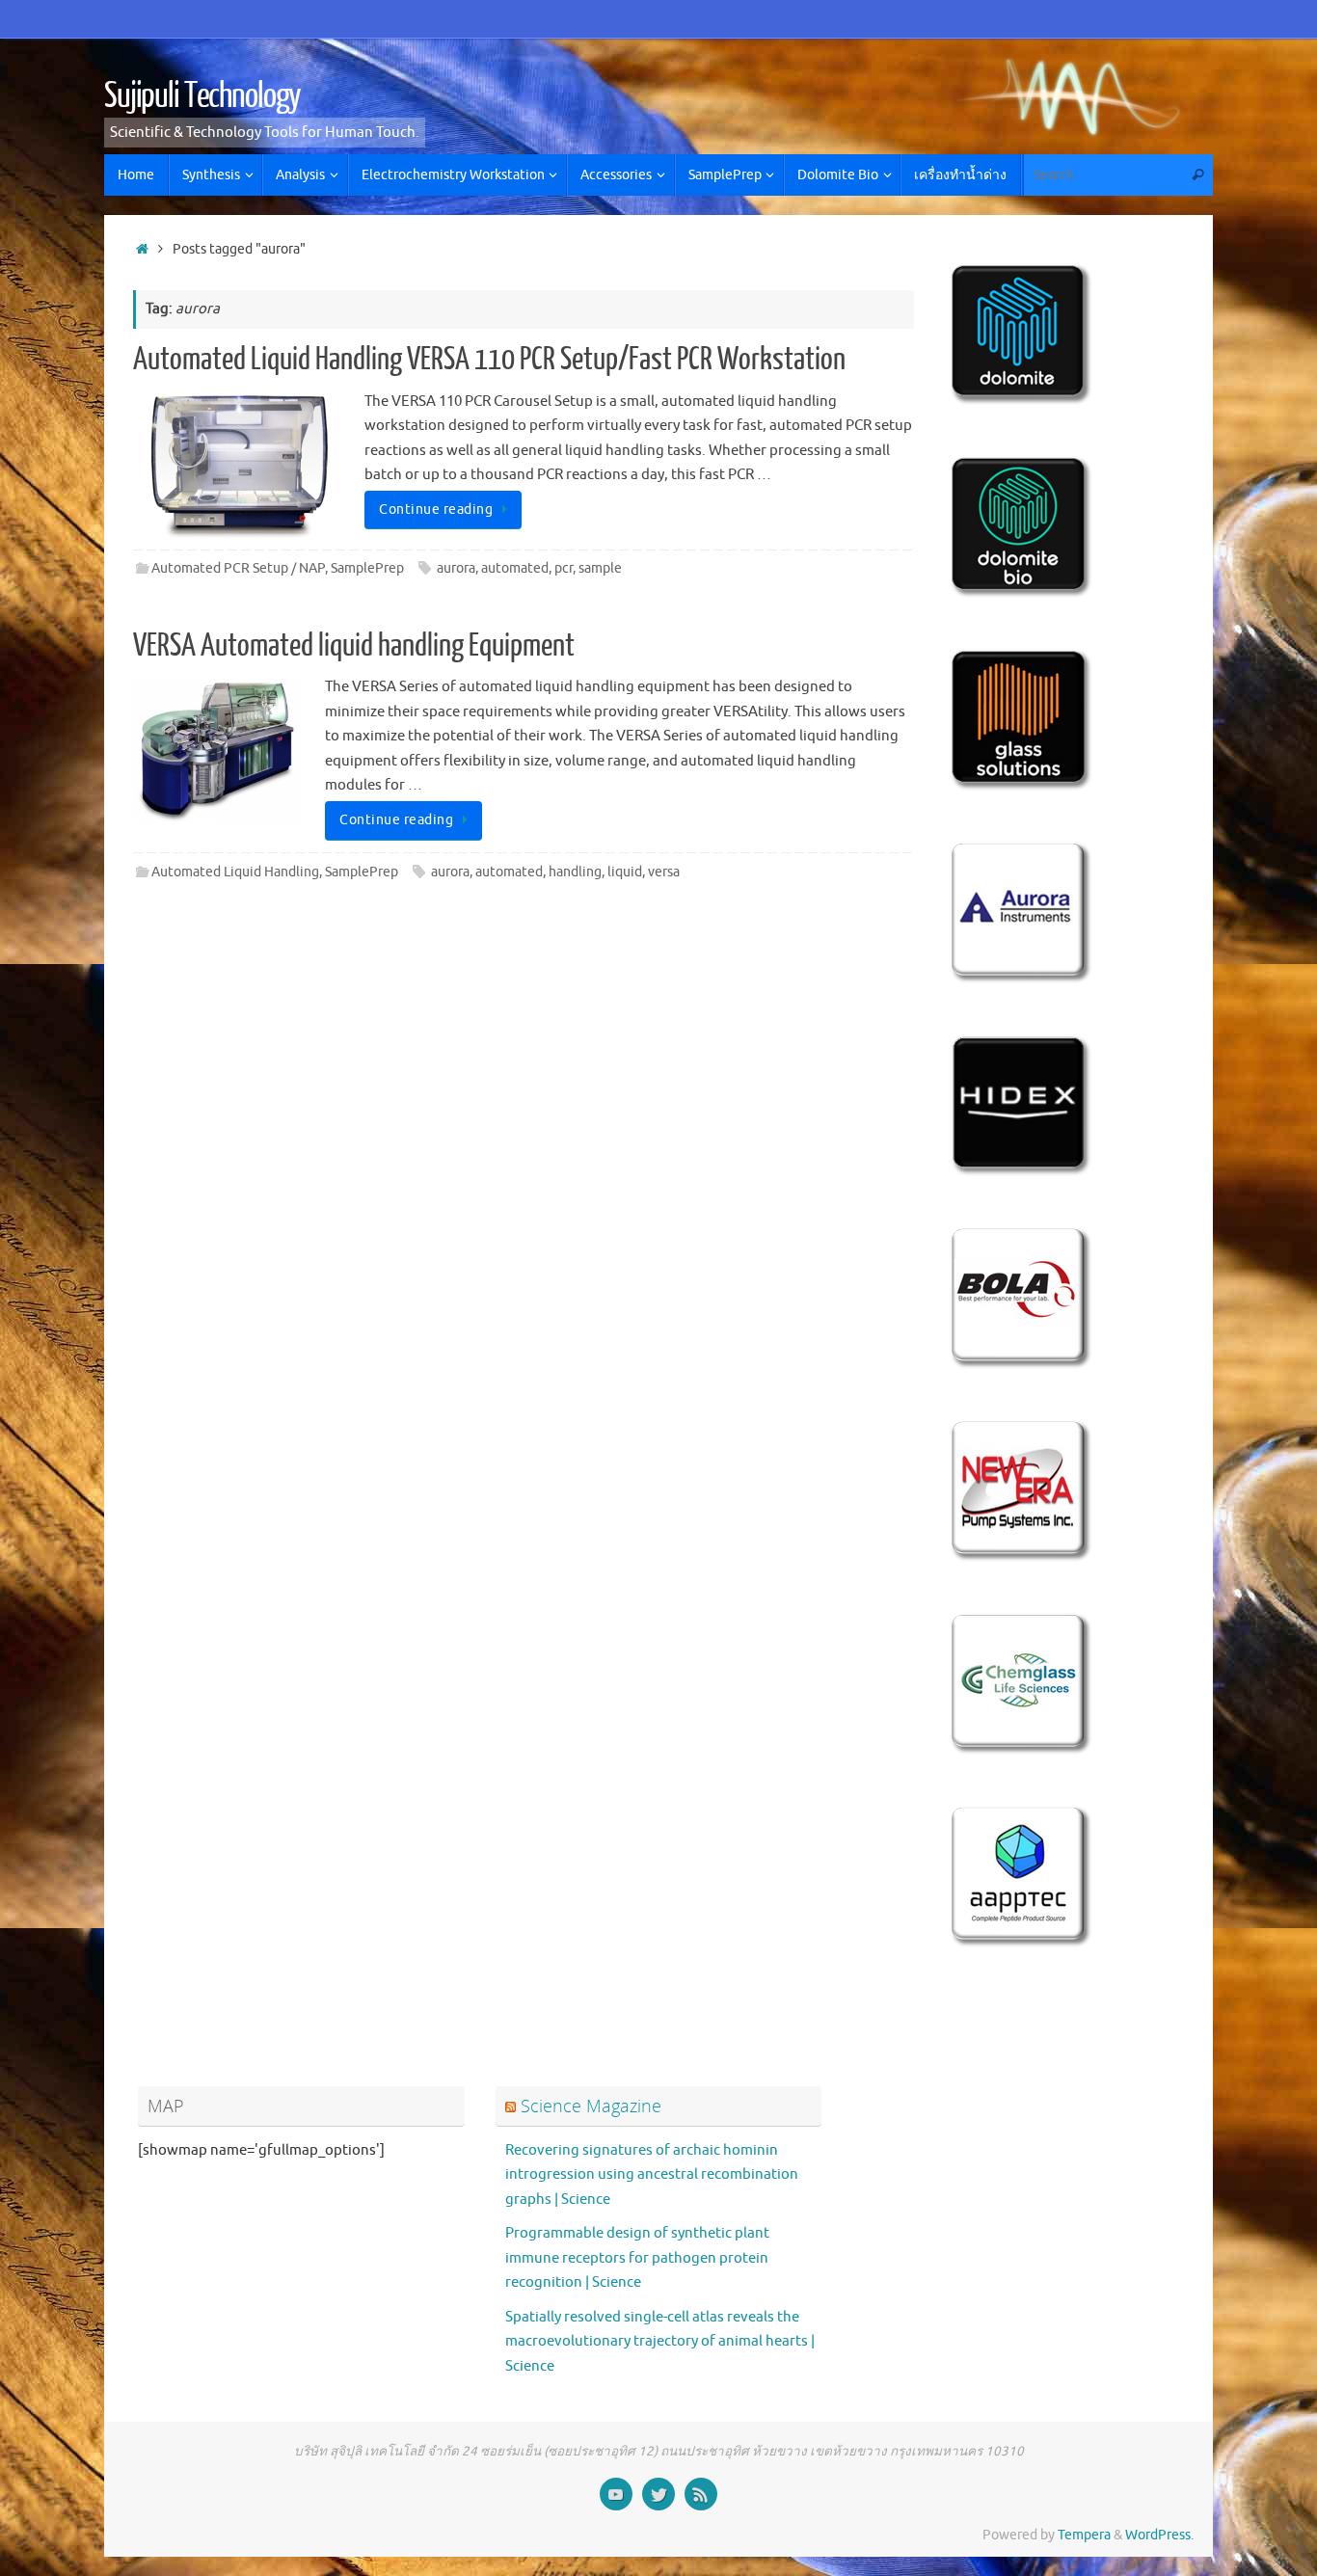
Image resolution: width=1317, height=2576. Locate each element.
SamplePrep (367, 568)
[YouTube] (616, 2494)
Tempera (1084, 2535)
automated (515, 568)
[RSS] (701, 2494)
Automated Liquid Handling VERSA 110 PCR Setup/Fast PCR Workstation (489, 360)
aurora (456, 568)
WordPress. (1159, 2535)
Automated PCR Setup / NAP (238, 568)
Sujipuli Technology (202, 96)
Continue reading (436, 510)
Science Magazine (591, 2106)
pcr (564, 568)
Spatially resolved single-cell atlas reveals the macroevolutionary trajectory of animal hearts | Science (660, 2342)
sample (600, 568)
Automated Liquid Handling (235, 872)
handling (575, 872)
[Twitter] (658, 2494)
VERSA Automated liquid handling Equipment (354, 646)
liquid (625, 872)
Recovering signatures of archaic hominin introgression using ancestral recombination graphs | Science (652, 2175)
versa (664, 872)
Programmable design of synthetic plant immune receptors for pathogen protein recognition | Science (637, 2258)
